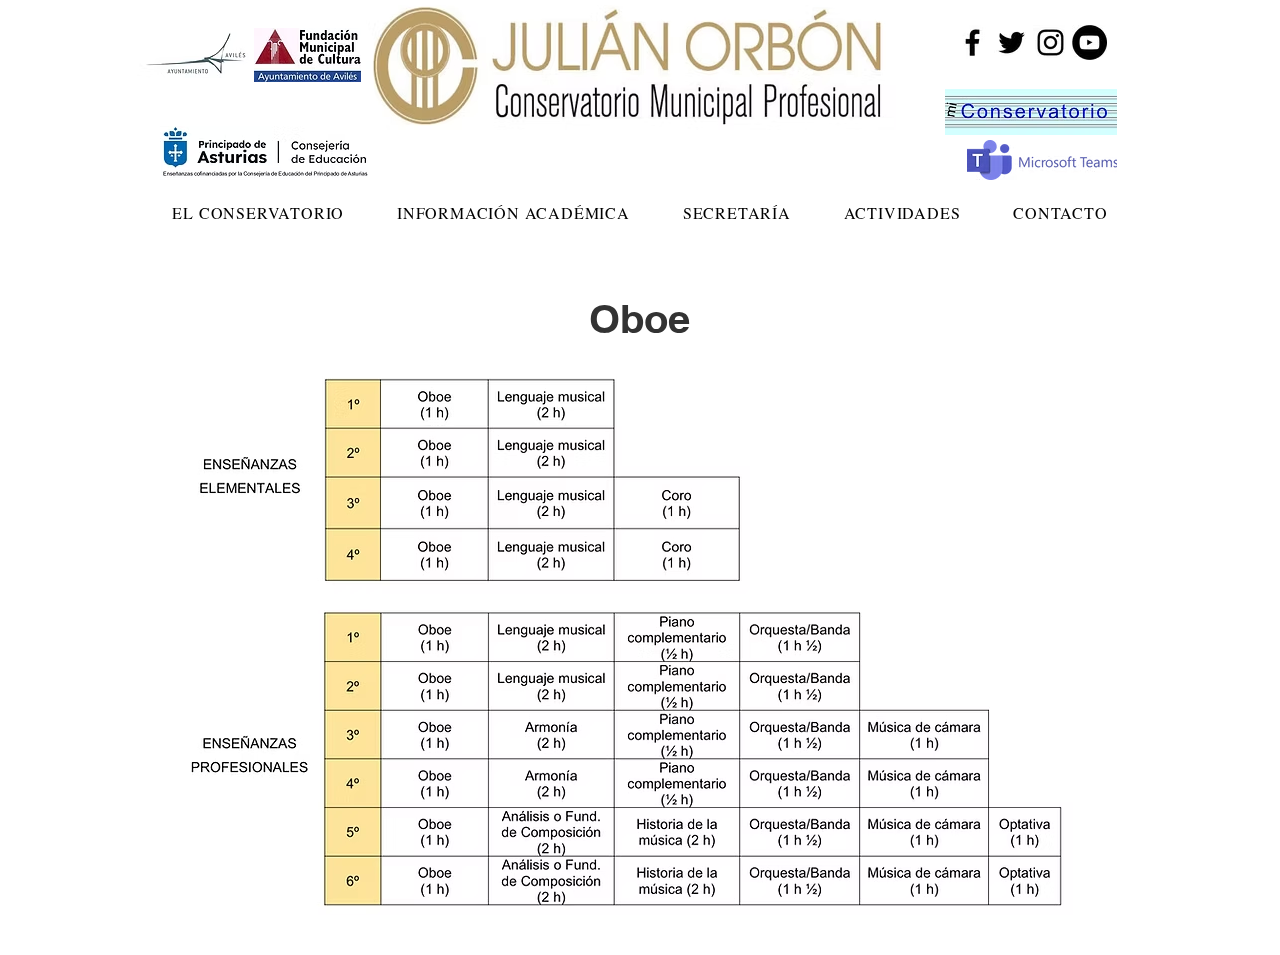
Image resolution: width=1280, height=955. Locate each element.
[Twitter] (1011, 42)
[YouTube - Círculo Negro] (1089, 42)
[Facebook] (972, 42)
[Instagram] (1050, 42)
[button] (258, 212)
